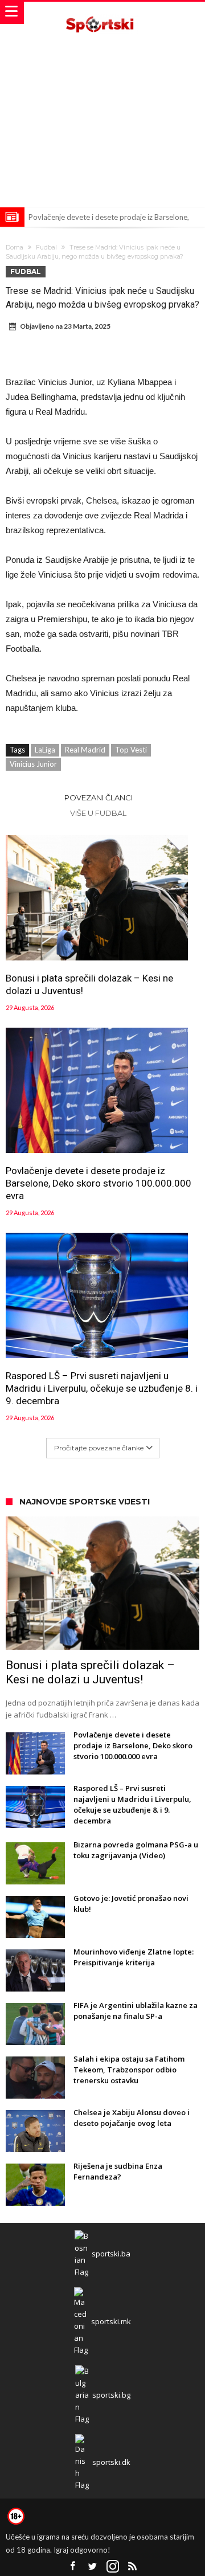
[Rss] (133, 2567)
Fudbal (46, 247)
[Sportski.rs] (102, 13)
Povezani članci (99, 798)
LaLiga (45, 750)
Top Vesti (131, 750)
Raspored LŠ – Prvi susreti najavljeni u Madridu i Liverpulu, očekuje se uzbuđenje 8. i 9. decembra (102, 1388)
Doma (15, 247)
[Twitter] (93, 2567)
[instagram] (113, 2567)
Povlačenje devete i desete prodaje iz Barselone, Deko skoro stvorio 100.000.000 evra (99, 1183)
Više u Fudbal (98, 813)
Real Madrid (85, 750)
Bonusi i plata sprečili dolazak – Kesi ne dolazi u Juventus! (89, 984)
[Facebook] (73, 2567)
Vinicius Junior (33, 764)
